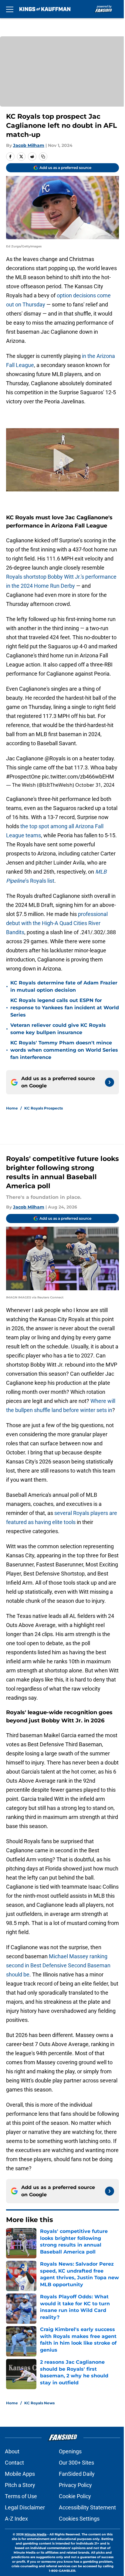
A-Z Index (16, 2519)
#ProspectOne (23, 777)
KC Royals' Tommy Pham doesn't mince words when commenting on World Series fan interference (64, 1050)
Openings (70, 2451)
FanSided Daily (77, 2474)
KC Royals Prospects (44, 1108)
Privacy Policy (75, 2485)
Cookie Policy (75, 2496)
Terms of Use (21, 2496)
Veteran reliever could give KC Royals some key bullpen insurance (58, 1029)
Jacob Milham (29, 145)
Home (12, 1108)
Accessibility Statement (87, 2507)
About (12, 2451)
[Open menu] (10, 9)
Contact (14, 2463)
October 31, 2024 (95, 785)
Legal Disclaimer (25, 2507)
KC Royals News (39, 2403)
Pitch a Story (20, 2485)
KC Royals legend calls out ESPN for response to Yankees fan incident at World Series (65, 1008)
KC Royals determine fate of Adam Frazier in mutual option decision (64, 986)
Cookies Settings (79, 2519)
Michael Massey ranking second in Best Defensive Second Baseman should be (58, 1965)
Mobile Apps (20, 2474)
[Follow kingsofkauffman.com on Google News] (110, 1082)
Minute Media (35, 2534)
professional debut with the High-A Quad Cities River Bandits (57, 923)
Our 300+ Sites (76, 2463)
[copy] (43, 157)
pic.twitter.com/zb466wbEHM (78, 777)
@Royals (55, 758)
